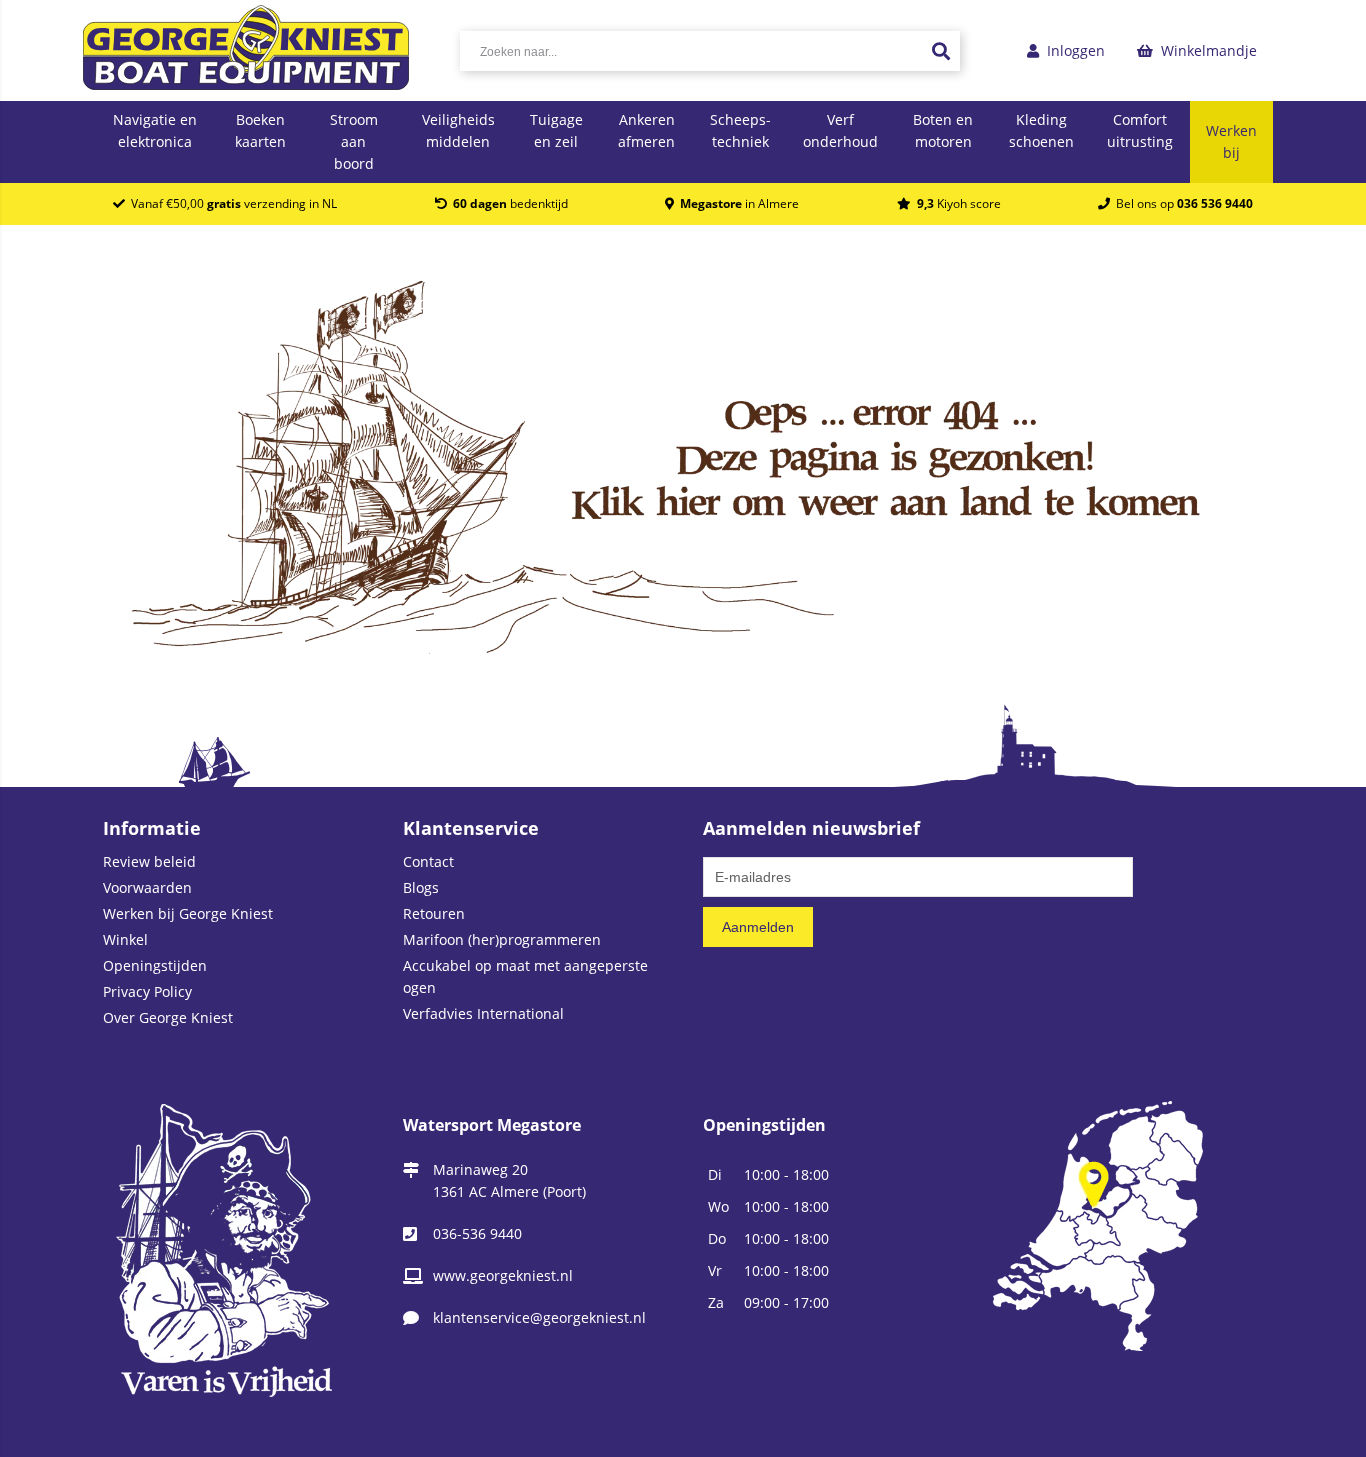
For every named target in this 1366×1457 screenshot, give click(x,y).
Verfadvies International (483, 1013)
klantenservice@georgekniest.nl (539, 1317)
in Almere (739, 203)
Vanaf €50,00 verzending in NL (231, 203)
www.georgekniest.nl (503, 1275)
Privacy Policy (147, 991)
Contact (428, 861)
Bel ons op (1181, 203)
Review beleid (149, 861)
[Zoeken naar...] (940, 51)
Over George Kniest (168, 1017)
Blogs (421, 887)
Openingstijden (155, 965)
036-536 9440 (477, 1233)
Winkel (125, 939)
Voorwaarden (147, 887)
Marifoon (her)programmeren (502, 939)
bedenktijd (510, 203)
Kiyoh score (959, 203)
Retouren (434, 913)
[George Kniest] (246, 50)
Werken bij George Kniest (188, 913)
